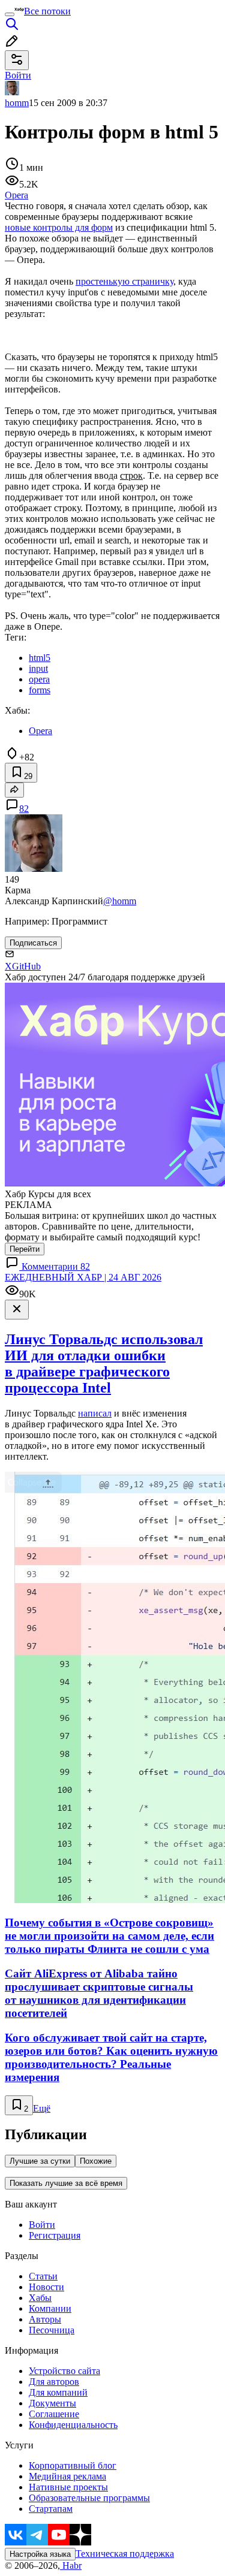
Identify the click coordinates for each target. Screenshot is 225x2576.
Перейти (25, 1249)
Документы (52, 2403)
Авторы (45, 2319)
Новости (46, 2287)
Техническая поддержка (125, 2554)
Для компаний (58, 2392)
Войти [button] (18, 75)
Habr (71, 2566)
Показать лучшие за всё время (66, 2183)
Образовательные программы (89, 2498)
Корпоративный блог (73, 2465)
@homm (120, 901)
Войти (42, 2225)
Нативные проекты (68, 2487)
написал (95, 1413)
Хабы (40, 2298)
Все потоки (47, 11)
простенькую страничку (124, 281)
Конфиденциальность (73, 2425)
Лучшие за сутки (40, 2161)
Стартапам (51, 2509)
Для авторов (54, 2382)
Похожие (96, 2161)
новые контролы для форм (59, 227)
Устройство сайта (64, 2371)
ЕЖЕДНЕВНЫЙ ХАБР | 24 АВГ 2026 (83, 1277)
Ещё (42, 2108)
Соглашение (54, 2414)
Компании (50, 2308)
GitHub (26, 966)
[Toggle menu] (10, 14)
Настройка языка (40, 2554)
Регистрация (55, 2235)
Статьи (43, 2276)
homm (17, 103)
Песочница (52, 2330)
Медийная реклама (67, 2476)
